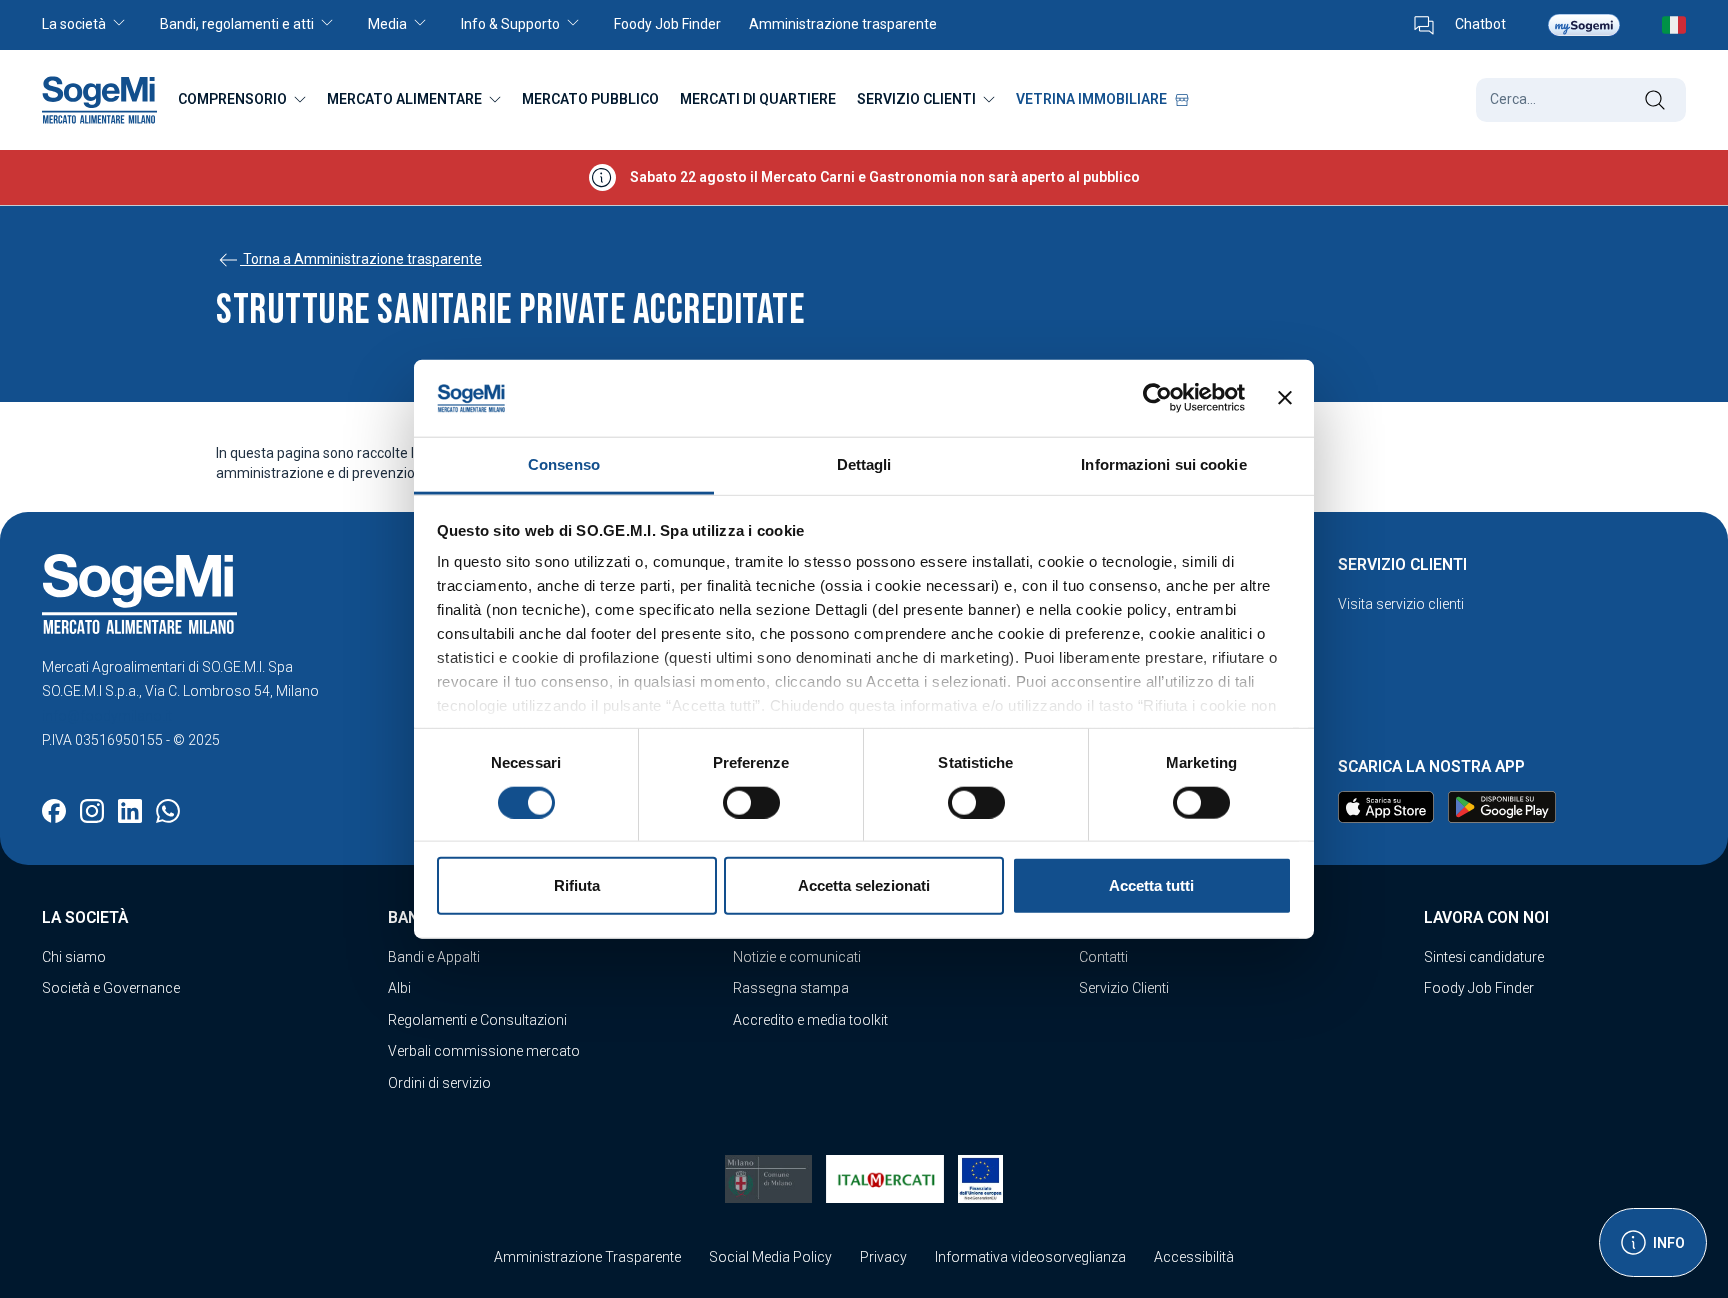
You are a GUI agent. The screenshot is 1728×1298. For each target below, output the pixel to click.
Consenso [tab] (564, 464)
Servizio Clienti (1124, 988)
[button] (94, 25)
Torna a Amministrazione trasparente (361, 259)
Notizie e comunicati (797, 957)
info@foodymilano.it (107, 716)
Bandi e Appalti (434, 957)
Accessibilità (1194, 1257)
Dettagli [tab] (864, 464)
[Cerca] (1654, 100)
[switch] (751, 802)
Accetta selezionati (864, 885)
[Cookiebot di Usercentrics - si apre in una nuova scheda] (1157, 398)
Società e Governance (111, 988)
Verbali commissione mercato (484, 1051)
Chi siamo (74, 957)
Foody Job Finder (1479, 988)
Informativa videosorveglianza (1030, 1257)
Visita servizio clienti (1401, 604)
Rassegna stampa (791, 988)
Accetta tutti (1151, 885)
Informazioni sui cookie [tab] (1163, 464)
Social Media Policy (770, 1257)
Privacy (883, 1257)
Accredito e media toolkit (810, 1020)
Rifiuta (577, 885)
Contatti (1103, 957)
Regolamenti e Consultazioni (477, 1020)
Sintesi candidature (1484, 957)
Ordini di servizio (439, 1083)
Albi (399, 988)
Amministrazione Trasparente (587, 1257)
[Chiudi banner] (1285, 398)
